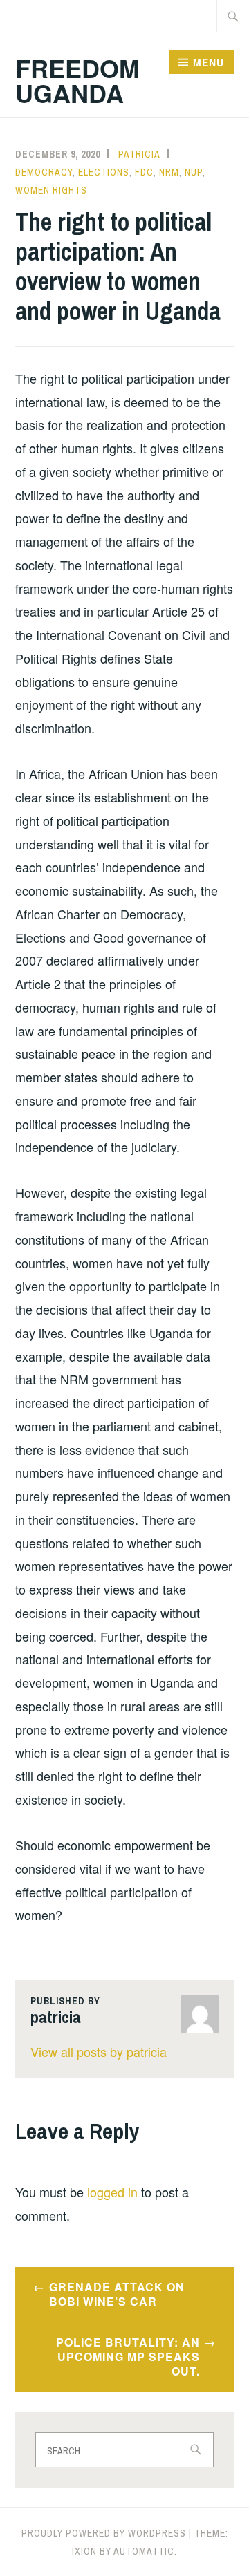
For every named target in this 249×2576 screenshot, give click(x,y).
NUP (194, 172)
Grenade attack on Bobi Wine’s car (117, 2294)
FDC (144, 172)
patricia (139, 154)
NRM (169, 172)
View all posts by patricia (99, 2051)
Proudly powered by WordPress (104, 2533)
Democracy (44, 172)
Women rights (51, 190)
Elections (104, 172)
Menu (209, 62)
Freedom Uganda (77, 80)
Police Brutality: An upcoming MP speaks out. (128, 2357)
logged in (112, 2192)
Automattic (144, 2551)
